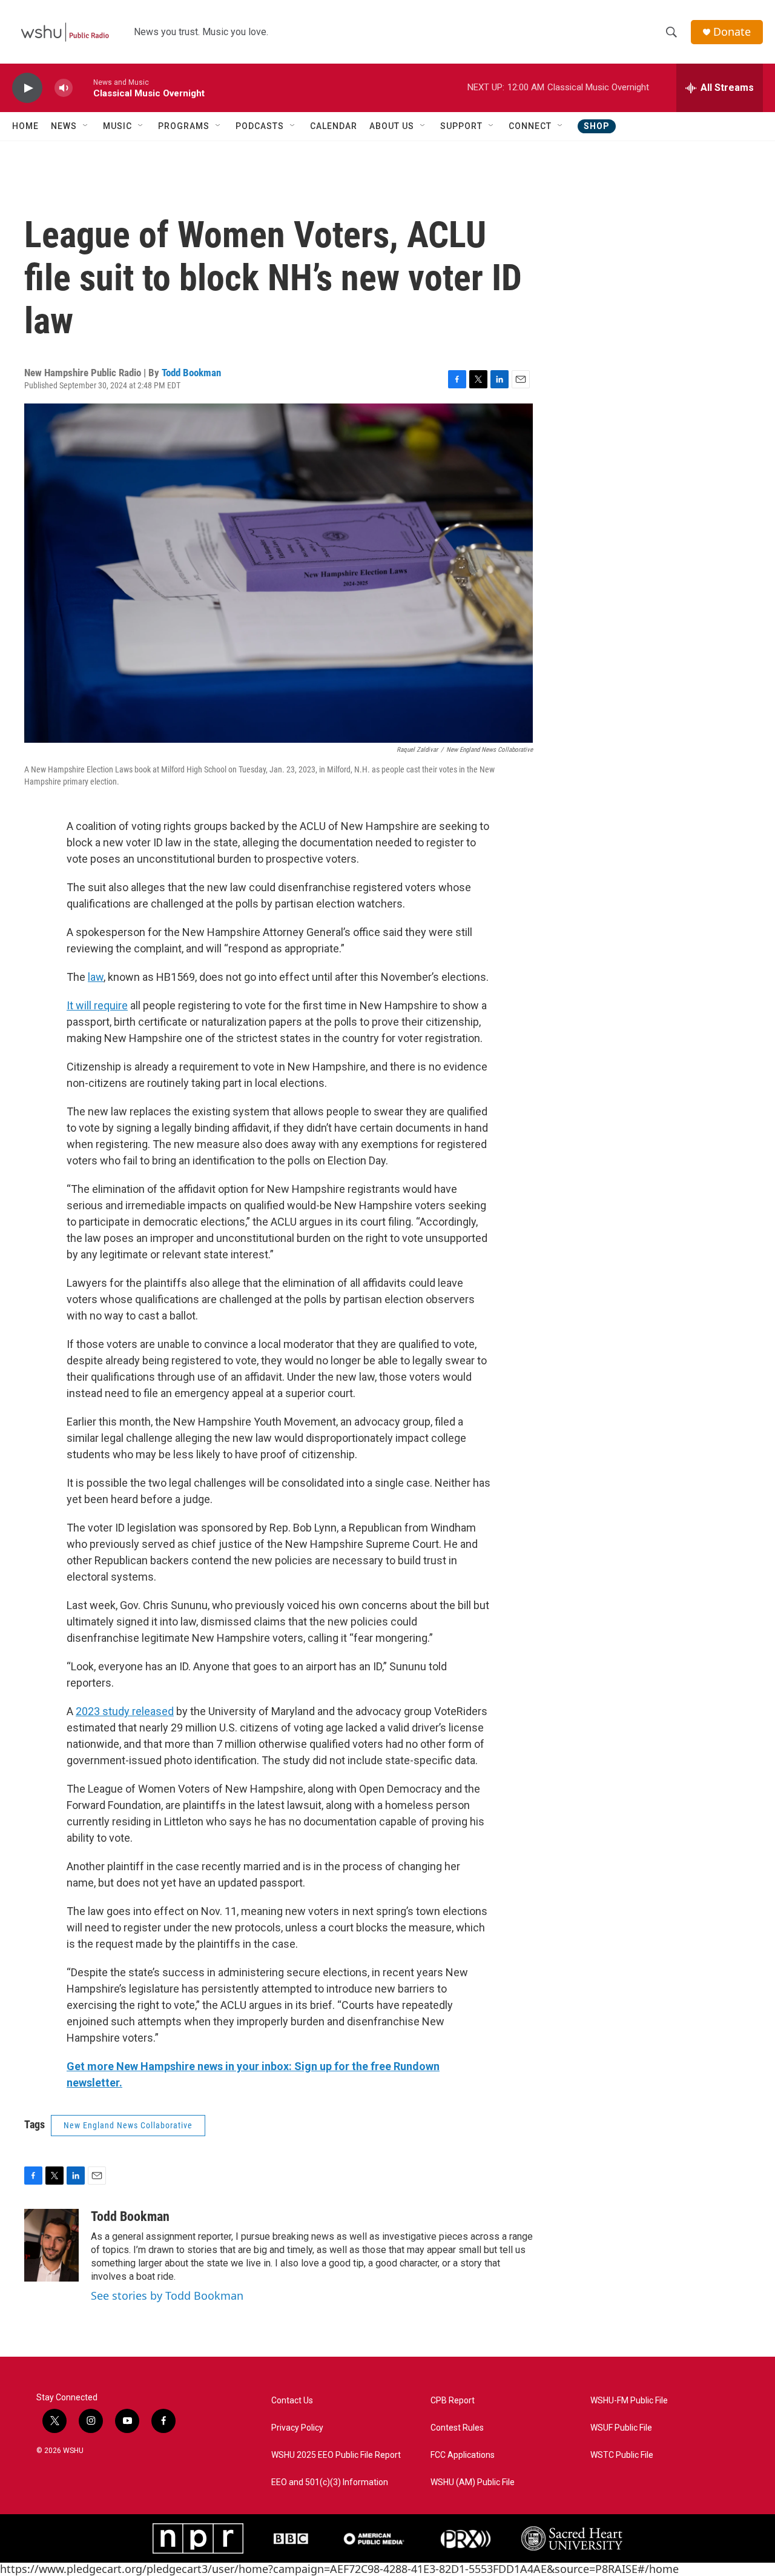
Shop (597, 126)
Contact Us (292, 2401)
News (64, 126)
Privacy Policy (297, 2428)
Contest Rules (457, 2428)
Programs (184, 126)
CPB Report (453, 2401)
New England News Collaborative (128, 2125)
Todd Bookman (191, 373)
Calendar (334, 126)
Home (25, 126)
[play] (27, 88)
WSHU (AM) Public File (473, 2482)
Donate (732, 32)
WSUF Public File (621, 2428)
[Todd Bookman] (51, 2245)
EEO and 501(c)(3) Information (330, 2482)
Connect (530, 126)
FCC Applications (463, 2455)
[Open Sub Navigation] (86, 126)
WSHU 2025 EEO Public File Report (336, 2455)
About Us (392, 126)
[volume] (64, 88)
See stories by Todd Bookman (167, 2295)
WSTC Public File (622, 2455)
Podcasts (260, 126)
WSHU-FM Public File (629, 2401)
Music (117, 126)
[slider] (83, 88)
